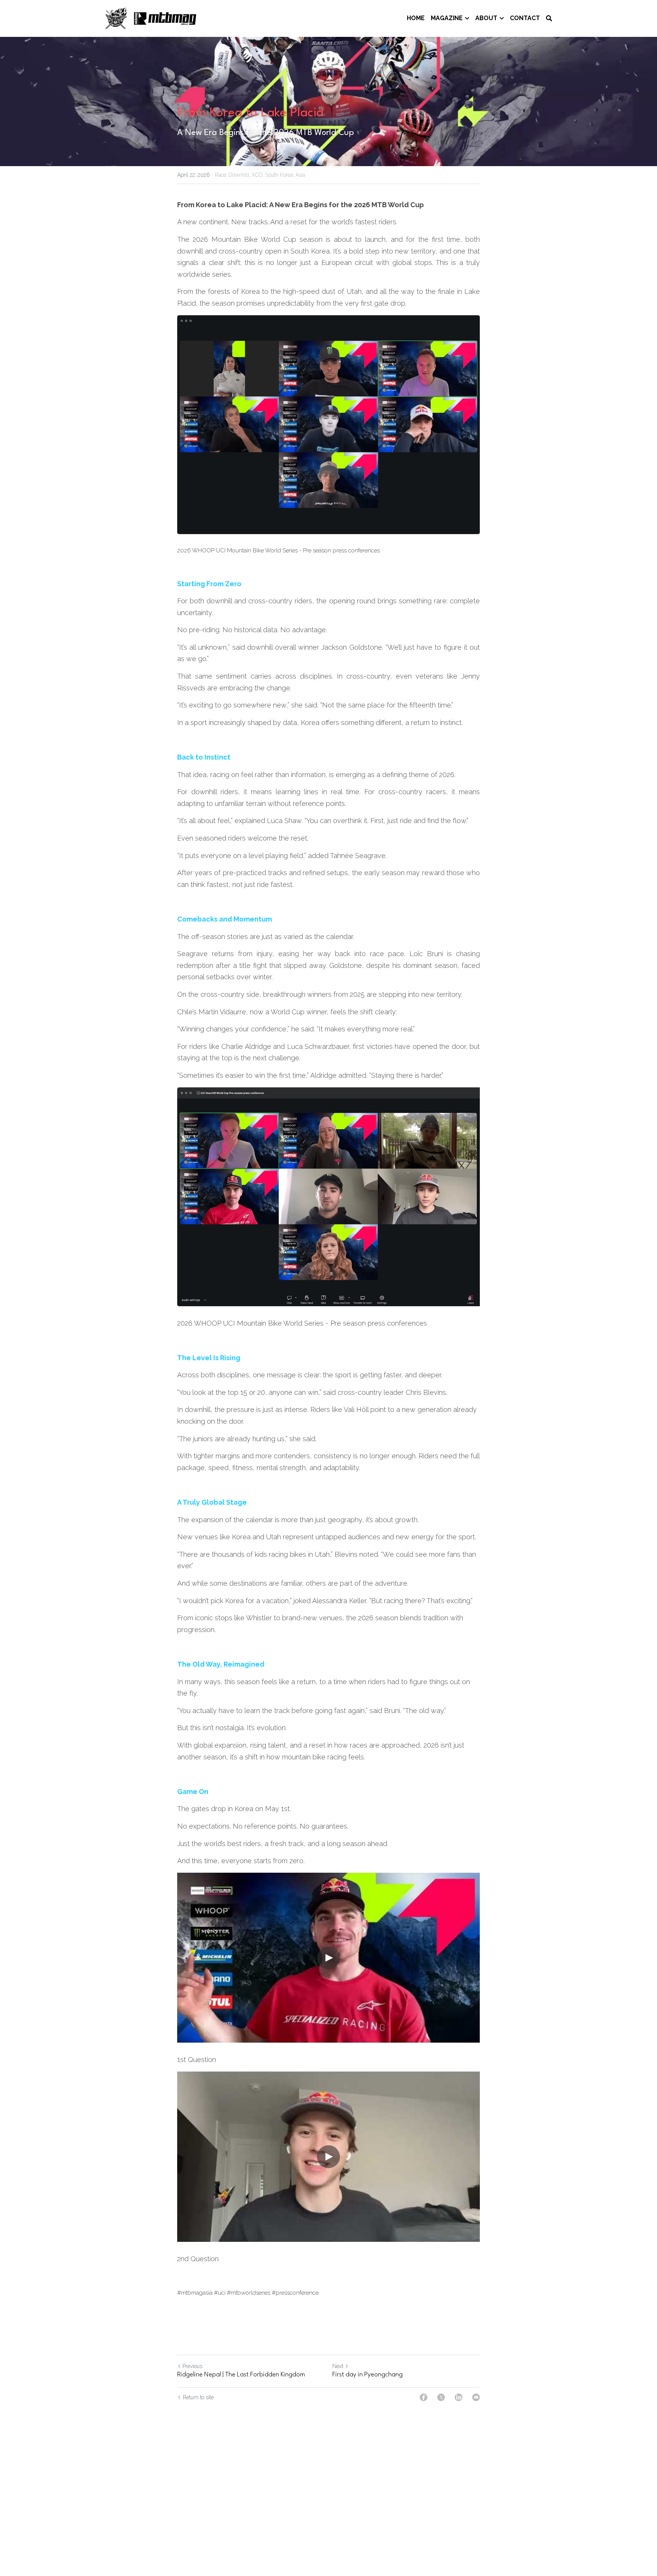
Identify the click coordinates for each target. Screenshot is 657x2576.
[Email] (476, 2397)
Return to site (198, 2397)
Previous (192, 2366)
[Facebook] (424, 2397)
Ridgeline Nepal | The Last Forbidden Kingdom (241, 2375)
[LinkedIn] (459, 2397)
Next (338, 2366)
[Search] (549, 18)
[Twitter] (441, 2397)
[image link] (151, 18)
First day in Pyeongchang (367, 2375)
